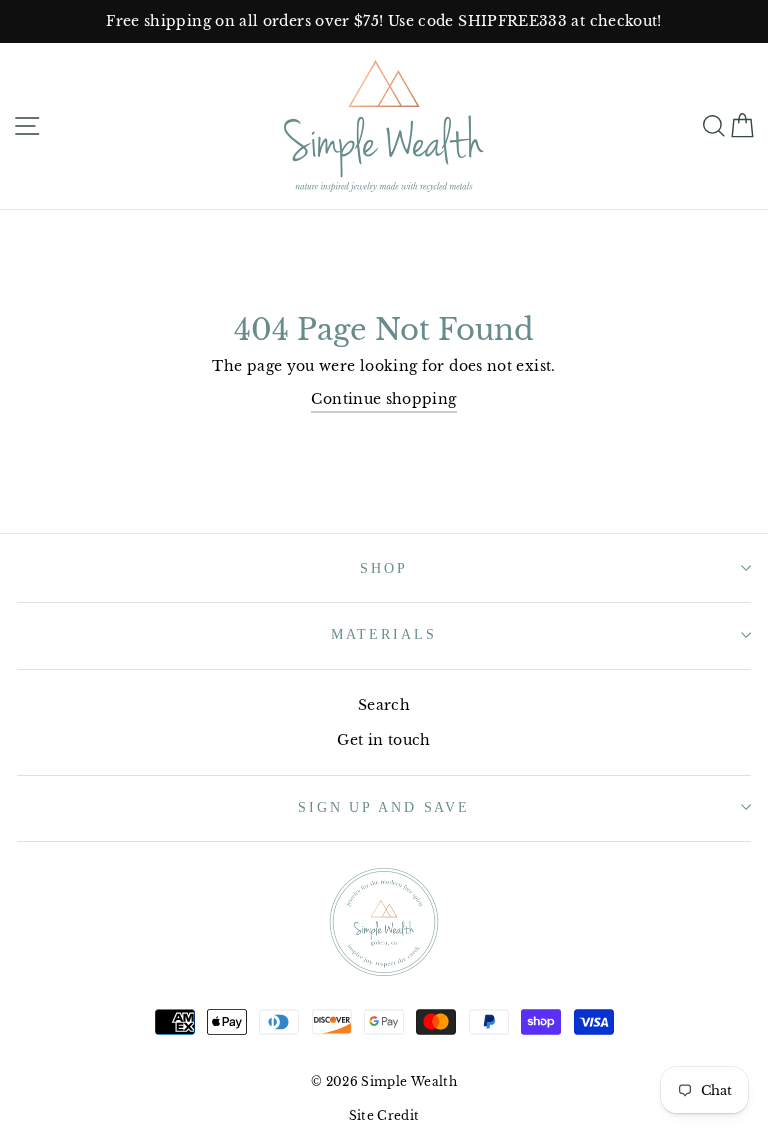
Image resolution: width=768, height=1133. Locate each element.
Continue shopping (383, 399)
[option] (384, 21)
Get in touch (383, 740)
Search (384, 705)
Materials (383, 634)
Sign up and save (384, 807)
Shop (384, 568)
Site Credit (384, 1115)
